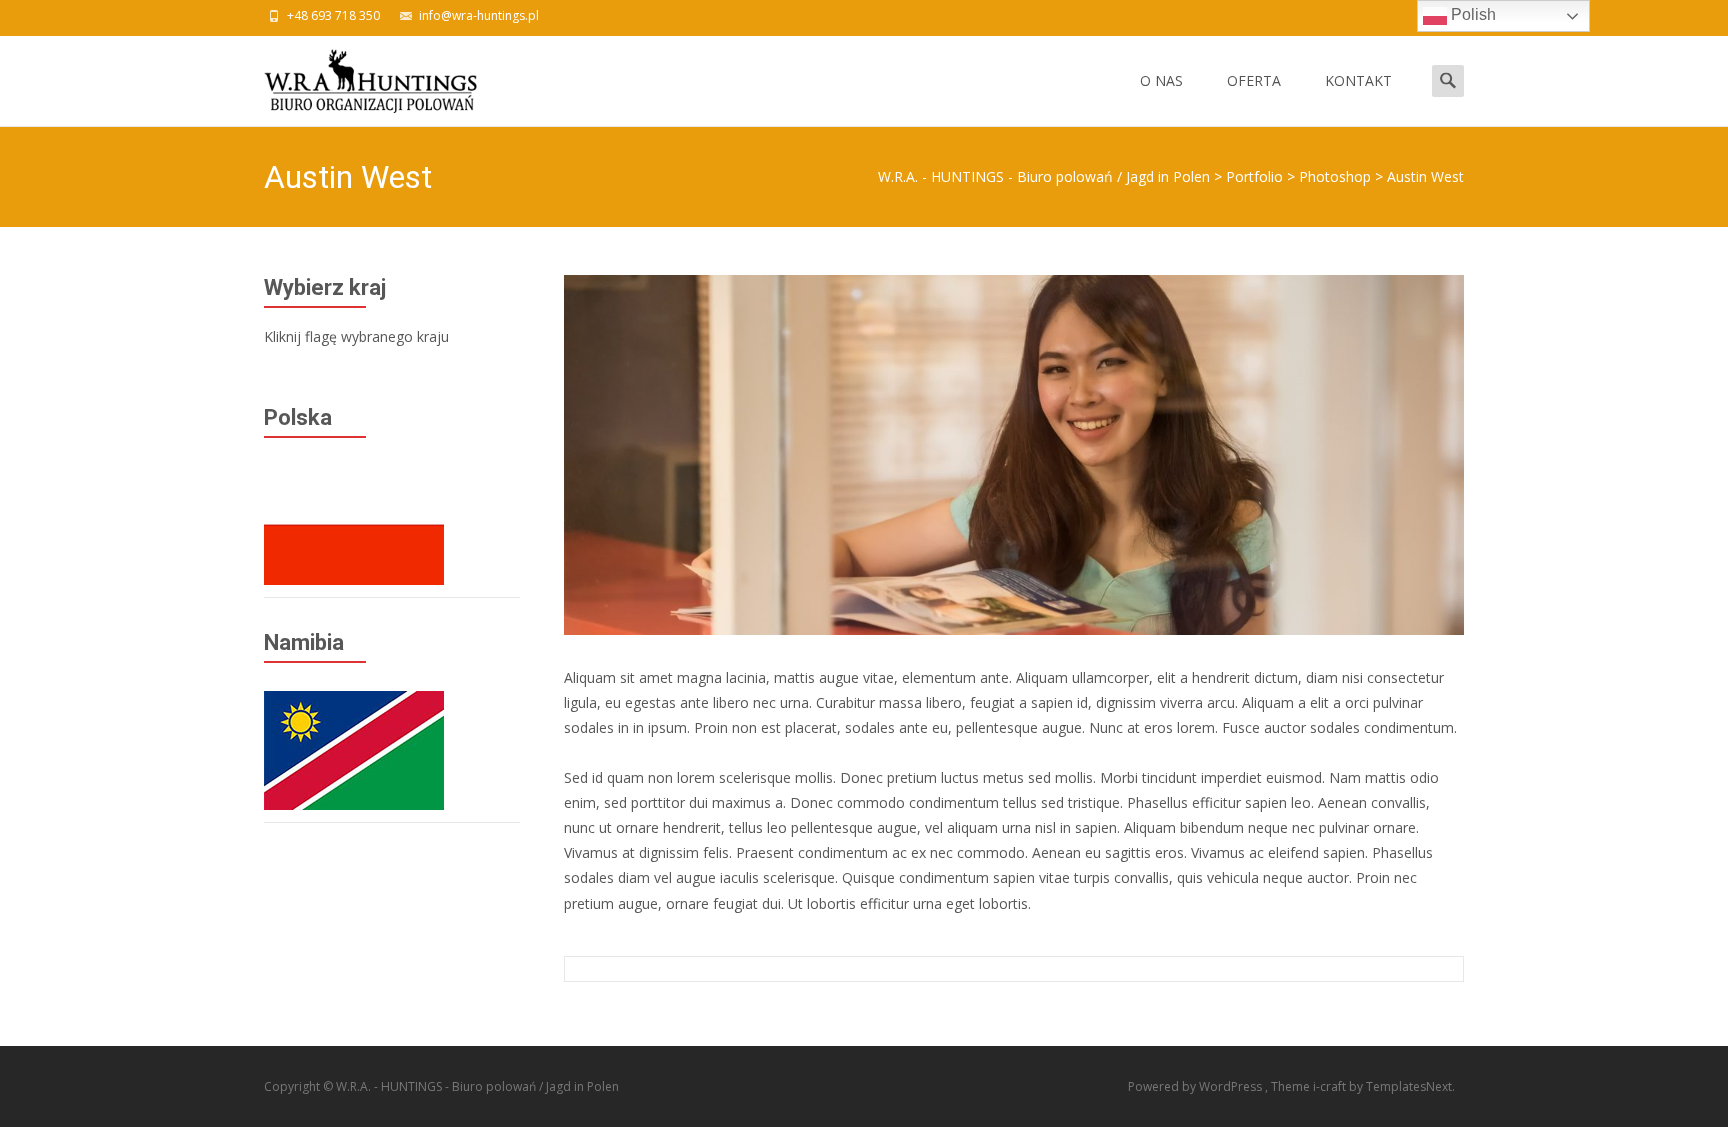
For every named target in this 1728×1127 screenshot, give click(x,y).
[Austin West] (1014, 455)
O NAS (1161, 80)
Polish (1471, 14)
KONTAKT (1358, 80)
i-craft (1331, 1086)
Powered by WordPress (1196, 1086)
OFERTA (1254, 80)
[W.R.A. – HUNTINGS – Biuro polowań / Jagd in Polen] (354, 76)
